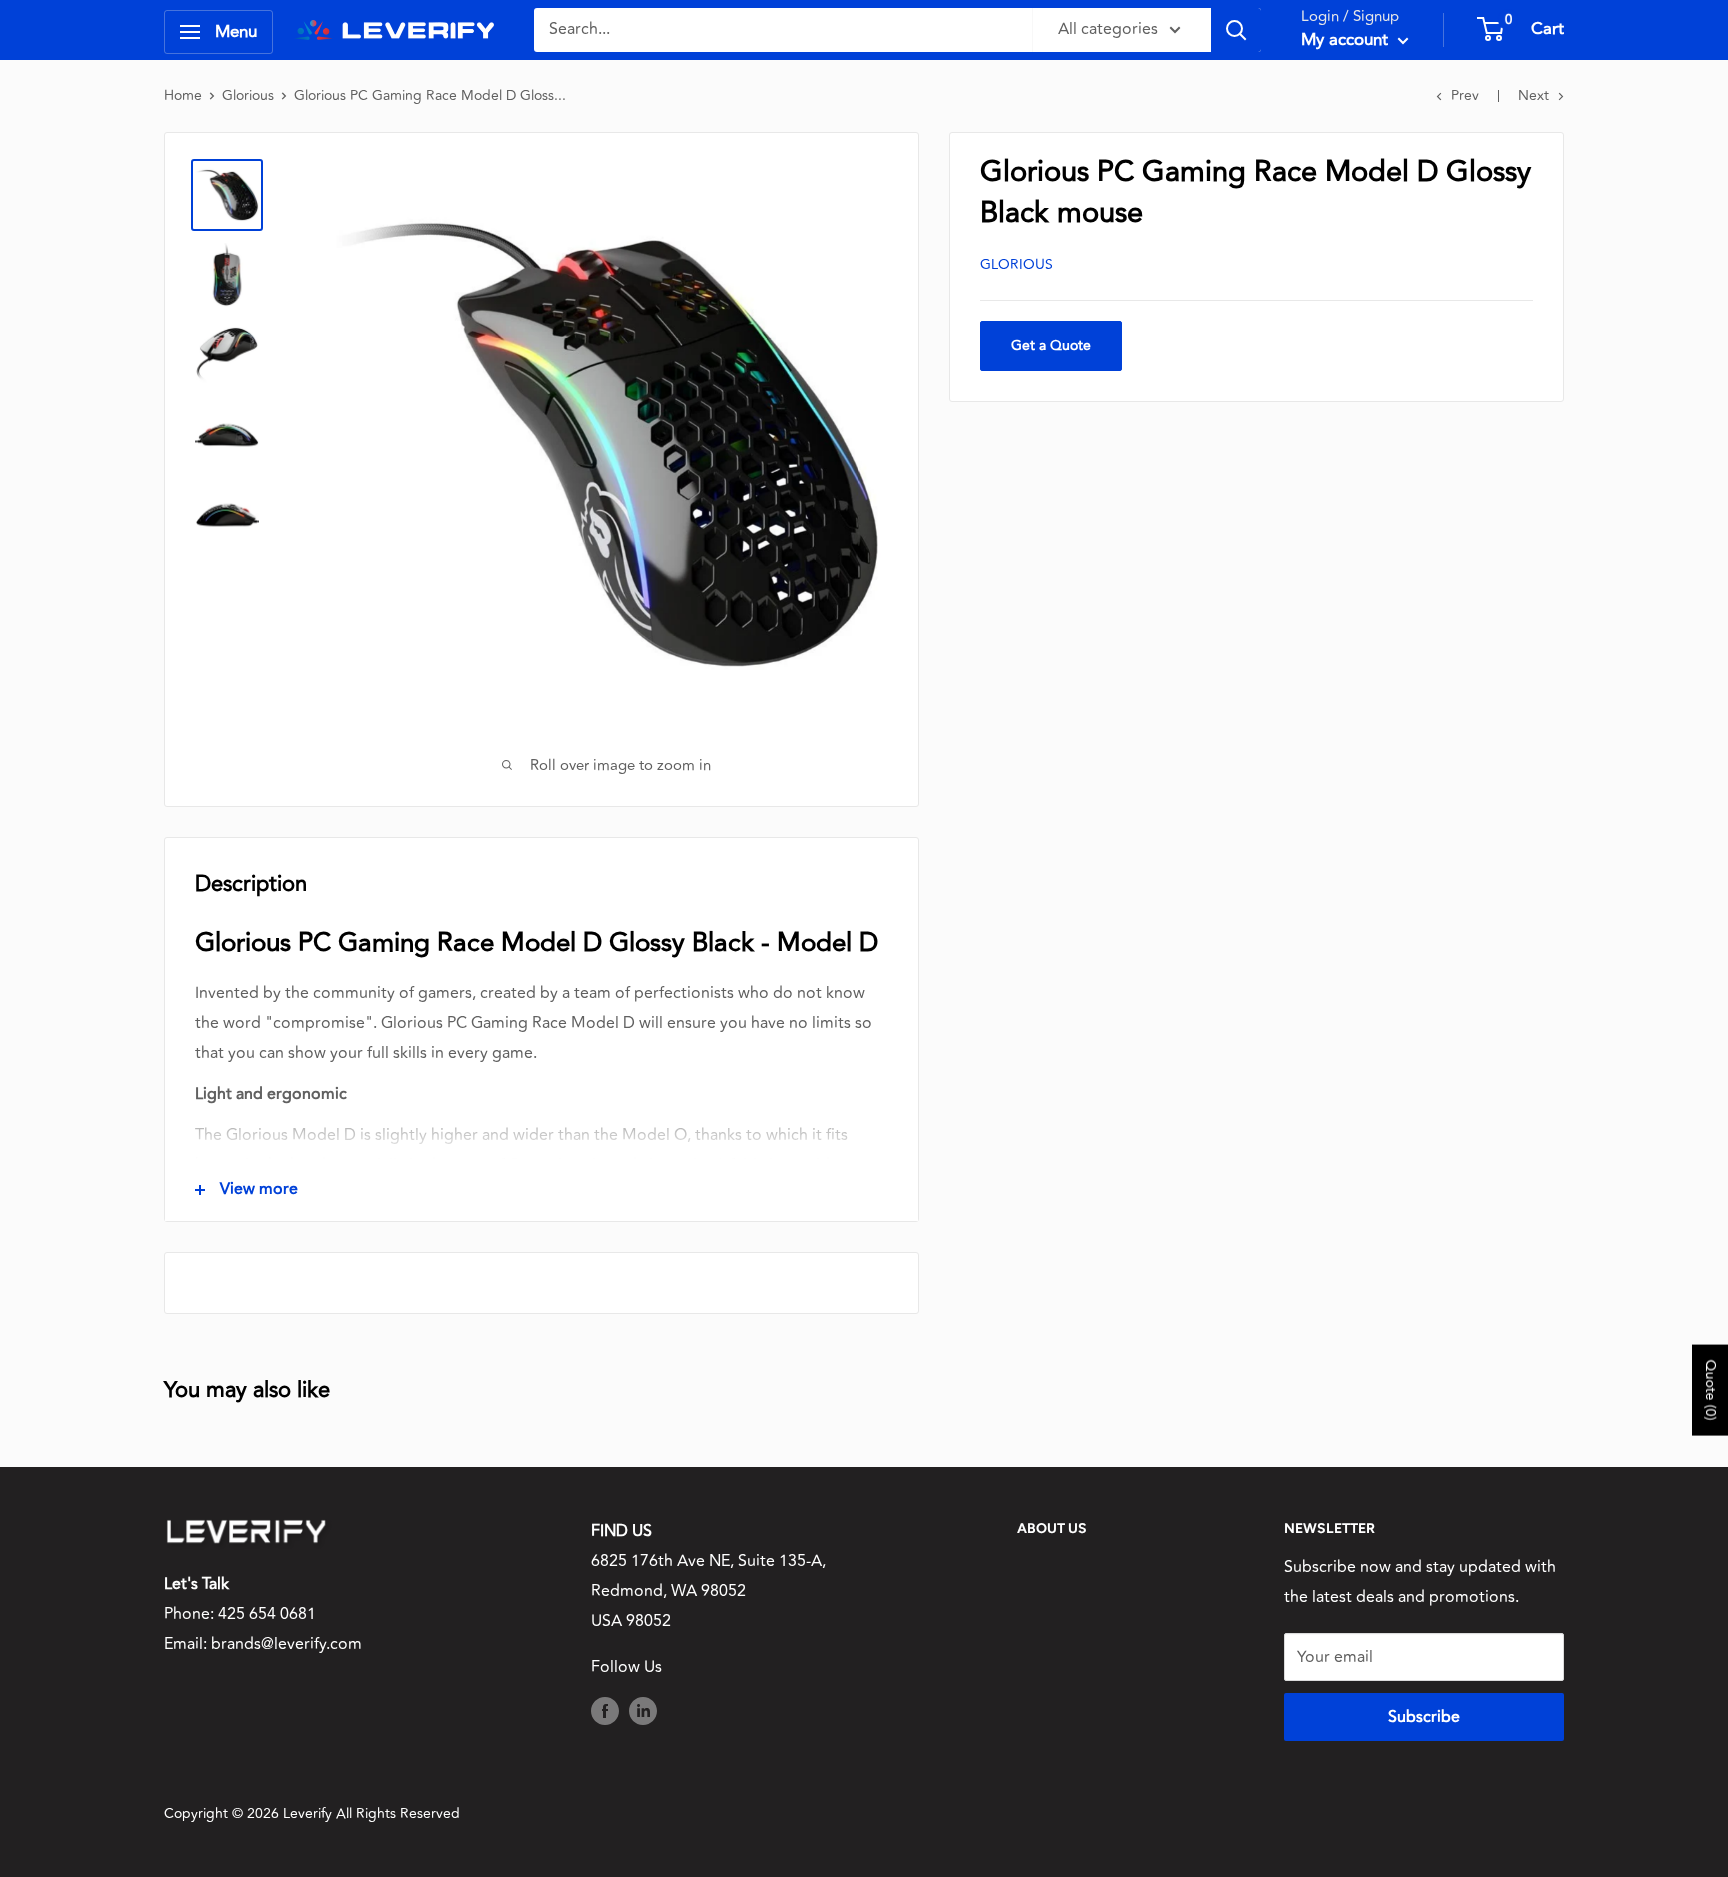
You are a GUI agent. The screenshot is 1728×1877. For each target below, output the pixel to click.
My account (1347, 40)
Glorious (248, 95)
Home (183, 95)
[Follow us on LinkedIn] (643, 1710)
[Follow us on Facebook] (605, 1710)
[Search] (1236, 30)
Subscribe (1424, 1717)
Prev (1465, 95)
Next (1533, 95)
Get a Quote (1051, 345)
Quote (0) (1710, 1389)
